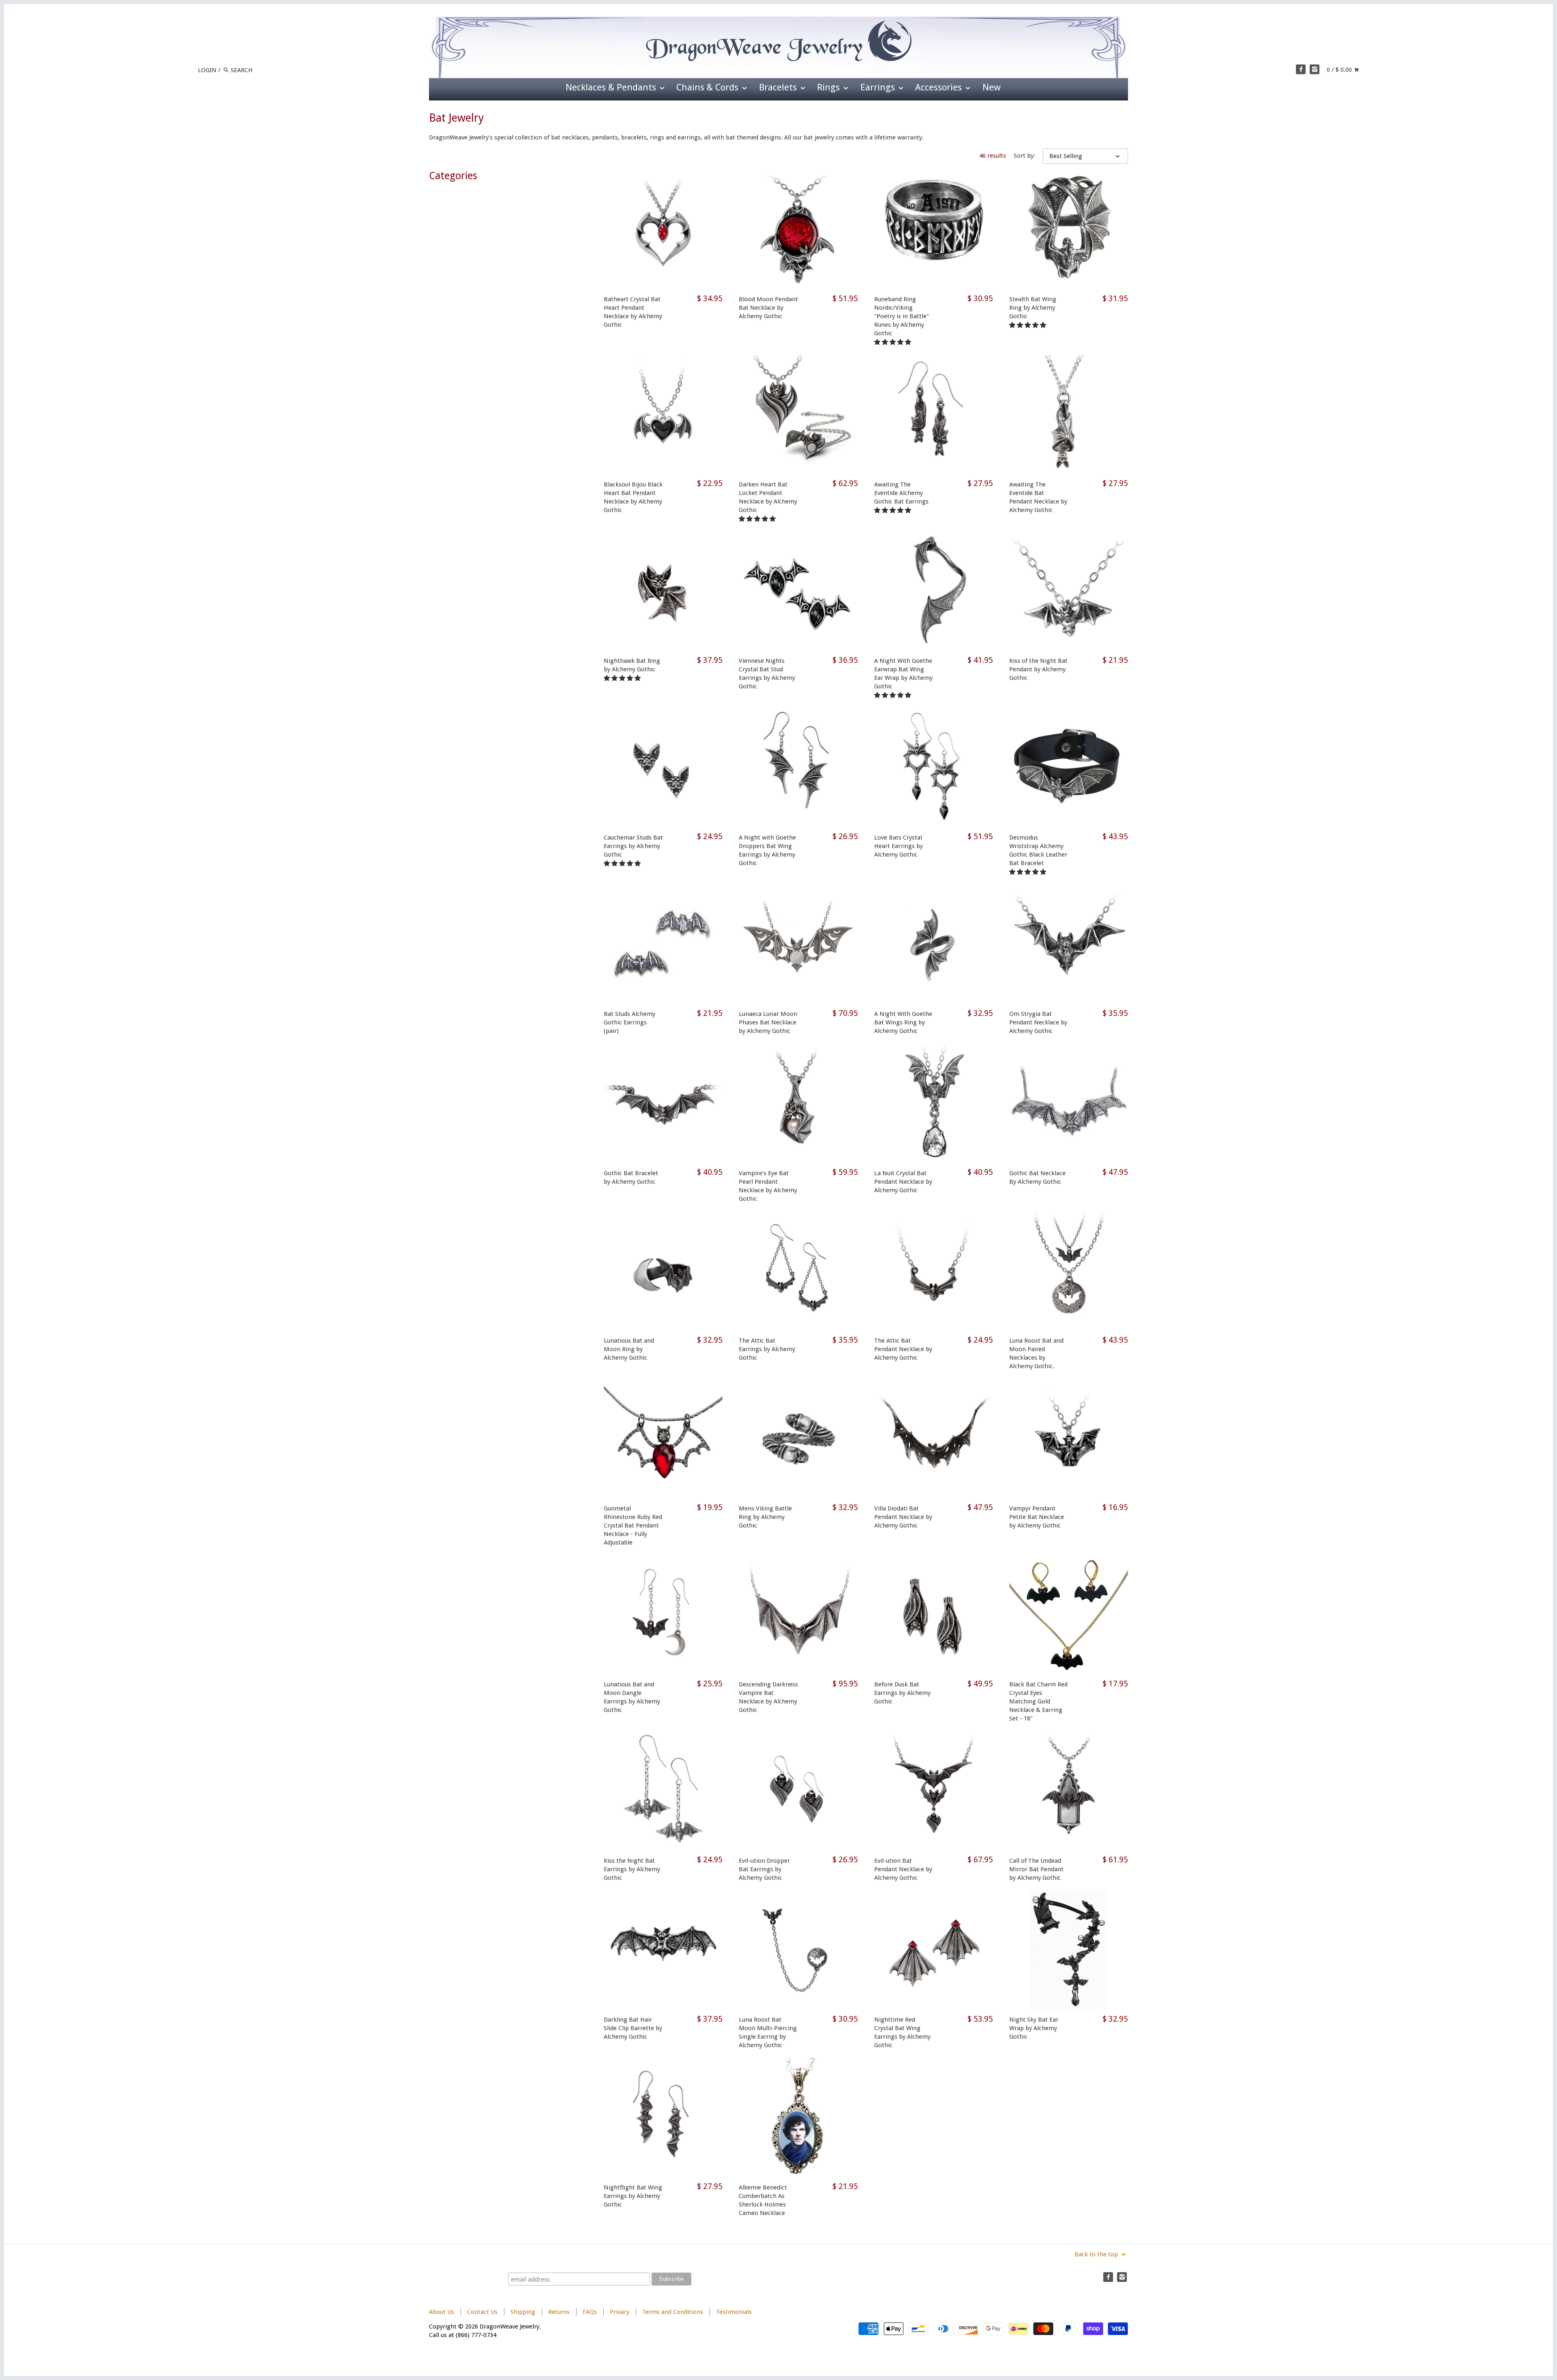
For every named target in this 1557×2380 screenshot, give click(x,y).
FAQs (590, 2312)
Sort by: (1024, 156)
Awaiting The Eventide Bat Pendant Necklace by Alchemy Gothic (1038, 497)
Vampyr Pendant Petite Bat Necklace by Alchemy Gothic (1037, 1517)
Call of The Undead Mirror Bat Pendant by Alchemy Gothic (1036, 1869)
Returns (560, 2312)
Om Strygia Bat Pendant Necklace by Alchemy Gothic (1038, 1022)
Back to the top (1097, 2254)
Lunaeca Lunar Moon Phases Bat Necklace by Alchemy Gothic (768, 1022)
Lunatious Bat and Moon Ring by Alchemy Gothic (629, 1349)
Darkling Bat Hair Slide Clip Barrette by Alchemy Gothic (633, 2028)
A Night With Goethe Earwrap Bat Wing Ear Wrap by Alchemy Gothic (903, 674)
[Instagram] (1315, 69)
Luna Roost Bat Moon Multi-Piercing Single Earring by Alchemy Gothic (768, 2032)
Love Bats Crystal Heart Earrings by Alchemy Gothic (899, 846)
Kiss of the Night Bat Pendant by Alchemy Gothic (1038, 669)
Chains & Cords (709, 87)
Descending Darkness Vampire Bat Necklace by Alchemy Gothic (768, 1697)
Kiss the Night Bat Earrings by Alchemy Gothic (632, 1869)
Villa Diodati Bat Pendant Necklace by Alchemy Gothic (903, 1517)
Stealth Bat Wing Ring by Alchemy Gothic (1033, 308)
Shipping (523, 2312)
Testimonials (734, 2312)
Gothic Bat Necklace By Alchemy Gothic (1037, 1177)
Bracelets (779, 87)
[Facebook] (1301, 69)
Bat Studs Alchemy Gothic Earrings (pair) (629, 1022)
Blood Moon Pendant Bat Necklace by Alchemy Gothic (768, 308)
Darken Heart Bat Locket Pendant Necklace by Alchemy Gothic (768, 497)
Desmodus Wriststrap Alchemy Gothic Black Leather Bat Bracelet (1038, 850)
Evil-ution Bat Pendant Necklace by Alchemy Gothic (903, 1869)
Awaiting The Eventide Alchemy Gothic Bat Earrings (901, 493)
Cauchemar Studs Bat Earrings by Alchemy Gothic (633, 846)
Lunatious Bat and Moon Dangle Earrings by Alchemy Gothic (632, 1697)
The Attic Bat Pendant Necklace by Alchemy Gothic (903, 1349)
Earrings (879, 87)
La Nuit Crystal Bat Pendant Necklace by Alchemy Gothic (903, 1182)
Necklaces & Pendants (612, 87)
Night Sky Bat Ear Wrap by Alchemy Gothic (1034, 2028)
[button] (893, 342)
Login (207, 70)
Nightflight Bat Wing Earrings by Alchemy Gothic (633, 2196)
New (992, 87)
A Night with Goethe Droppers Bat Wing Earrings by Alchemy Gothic (767, 850)
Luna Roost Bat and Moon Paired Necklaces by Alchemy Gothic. (1036, 1353)
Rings (830, 87)
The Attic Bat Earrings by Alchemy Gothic (767, 1349)
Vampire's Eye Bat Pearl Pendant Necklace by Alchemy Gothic (768, 1186)
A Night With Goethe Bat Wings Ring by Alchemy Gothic (903, 1022)
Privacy (620, 2312)
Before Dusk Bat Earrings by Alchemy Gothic (902, 1693)
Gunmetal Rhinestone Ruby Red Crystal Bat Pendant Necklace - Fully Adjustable (633, 1525)
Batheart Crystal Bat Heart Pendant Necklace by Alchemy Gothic (633, 312)
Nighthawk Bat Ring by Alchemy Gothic (632, 665)
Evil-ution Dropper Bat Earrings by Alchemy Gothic (764, 1869)
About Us (442, 2312)
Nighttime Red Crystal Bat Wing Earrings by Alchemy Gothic (902, 2032)
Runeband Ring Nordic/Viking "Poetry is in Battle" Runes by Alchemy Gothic (902, 316)
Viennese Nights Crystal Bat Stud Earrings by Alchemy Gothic (767, 674)
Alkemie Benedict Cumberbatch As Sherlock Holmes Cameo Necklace (763, 2200)
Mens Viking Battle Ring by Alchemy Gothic (765, 1517)
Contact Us (482, 2312)
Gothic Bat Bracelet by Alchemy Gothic (631, 1177)
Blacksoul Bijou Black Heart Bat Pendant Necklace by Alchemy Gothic (633, 497)
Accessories (940, 87)
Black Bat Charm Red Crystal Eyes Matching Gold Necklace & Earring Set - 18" (1038, 1701)
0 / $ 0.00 (1340, 70)
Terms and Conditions (673, 2312)
